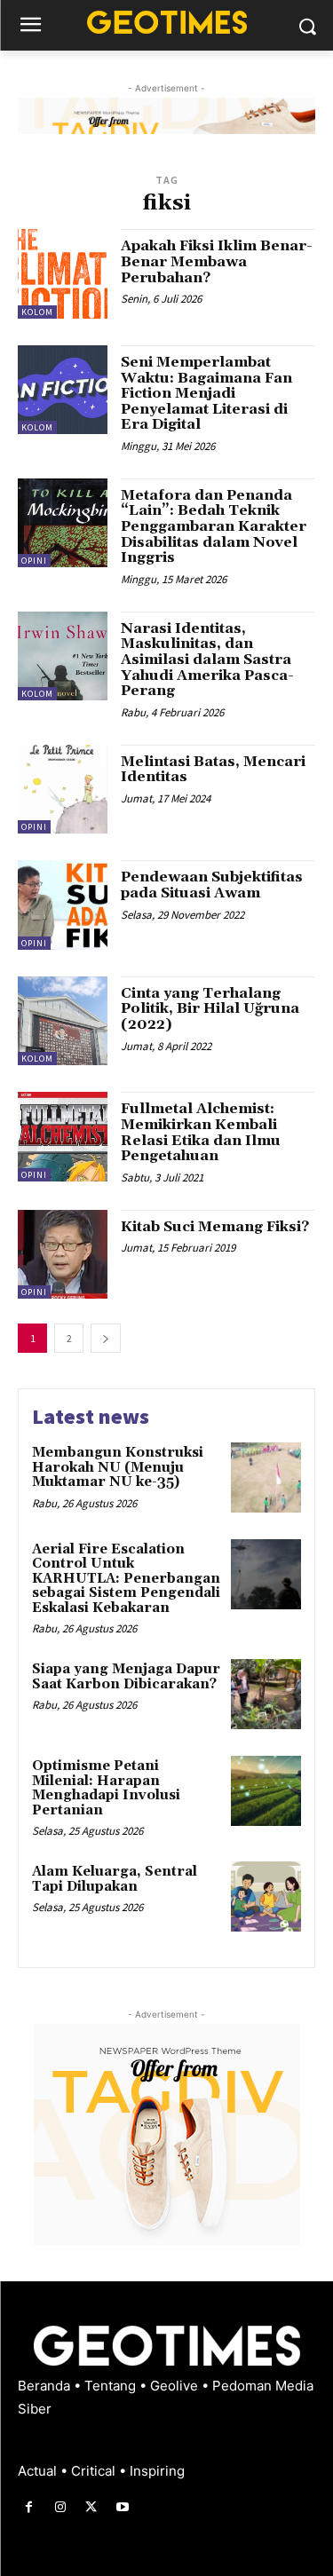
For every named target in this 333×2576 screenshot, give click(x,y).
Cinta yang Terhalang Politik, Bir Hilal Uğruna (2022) (210, 1009)
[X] (91, 2507)
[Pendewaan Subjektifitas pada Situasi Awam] (63, 905)
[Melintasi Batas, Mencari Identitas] (63, 790)
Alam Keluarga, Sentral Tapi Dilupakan (115, 1879)
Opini (34, 561)
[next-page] (106, 1338)
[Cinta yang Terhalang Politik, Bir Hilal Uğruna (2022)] (63, 1021)
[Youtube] (123, 2507)
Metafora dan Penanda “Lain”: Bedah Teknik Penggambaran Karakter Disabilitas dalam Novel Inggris (214, 526)
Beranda (46, 2386)
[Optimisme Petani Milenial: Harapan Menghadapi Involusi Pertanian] (266, 1791)
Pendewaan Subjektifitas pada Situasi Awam (212, 885)
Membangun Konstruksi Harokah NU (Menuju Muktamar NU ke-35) (118, 1467)
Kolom (37, 312)
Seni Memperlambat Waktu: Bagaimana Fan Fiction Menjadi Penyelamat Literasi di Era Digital (206, 393)
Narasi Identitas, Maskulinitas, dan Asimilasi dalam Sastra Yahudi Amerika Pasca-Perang (207, 660)
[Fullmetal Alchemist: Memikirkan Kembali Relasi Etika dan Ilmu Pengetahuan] (63, 1137)
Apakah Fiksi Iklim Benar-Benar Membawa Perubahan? (217, 261)
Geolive (176, 2386)
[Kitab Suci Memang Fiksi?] (63, 1255)
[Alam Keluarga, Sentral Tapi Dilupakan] (266, 1896)
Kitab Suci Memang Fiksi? (215, 1227)
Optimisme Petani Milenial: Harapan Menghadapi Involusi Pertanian (106, 1788)
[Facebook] (29, 2507)
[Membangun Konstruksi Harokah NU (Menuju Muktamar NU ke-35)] (266, 1478)
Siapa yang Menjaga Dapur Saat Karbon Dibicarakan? (126, 1677)
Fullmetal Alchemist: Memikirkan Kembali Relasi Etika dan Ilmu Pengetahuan (201, 1132)
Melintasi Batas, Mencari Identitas (213, 770)
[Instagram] (60, 2507)
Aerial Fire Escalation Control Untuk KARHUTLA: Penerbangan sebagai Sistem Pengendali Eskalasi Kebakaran (126, 1579)
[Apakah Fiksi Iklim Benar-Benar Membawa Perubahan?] (63, 274)
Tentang (112, 2386)
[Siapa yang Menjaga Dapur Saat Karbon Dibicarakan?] (266, 1694)
